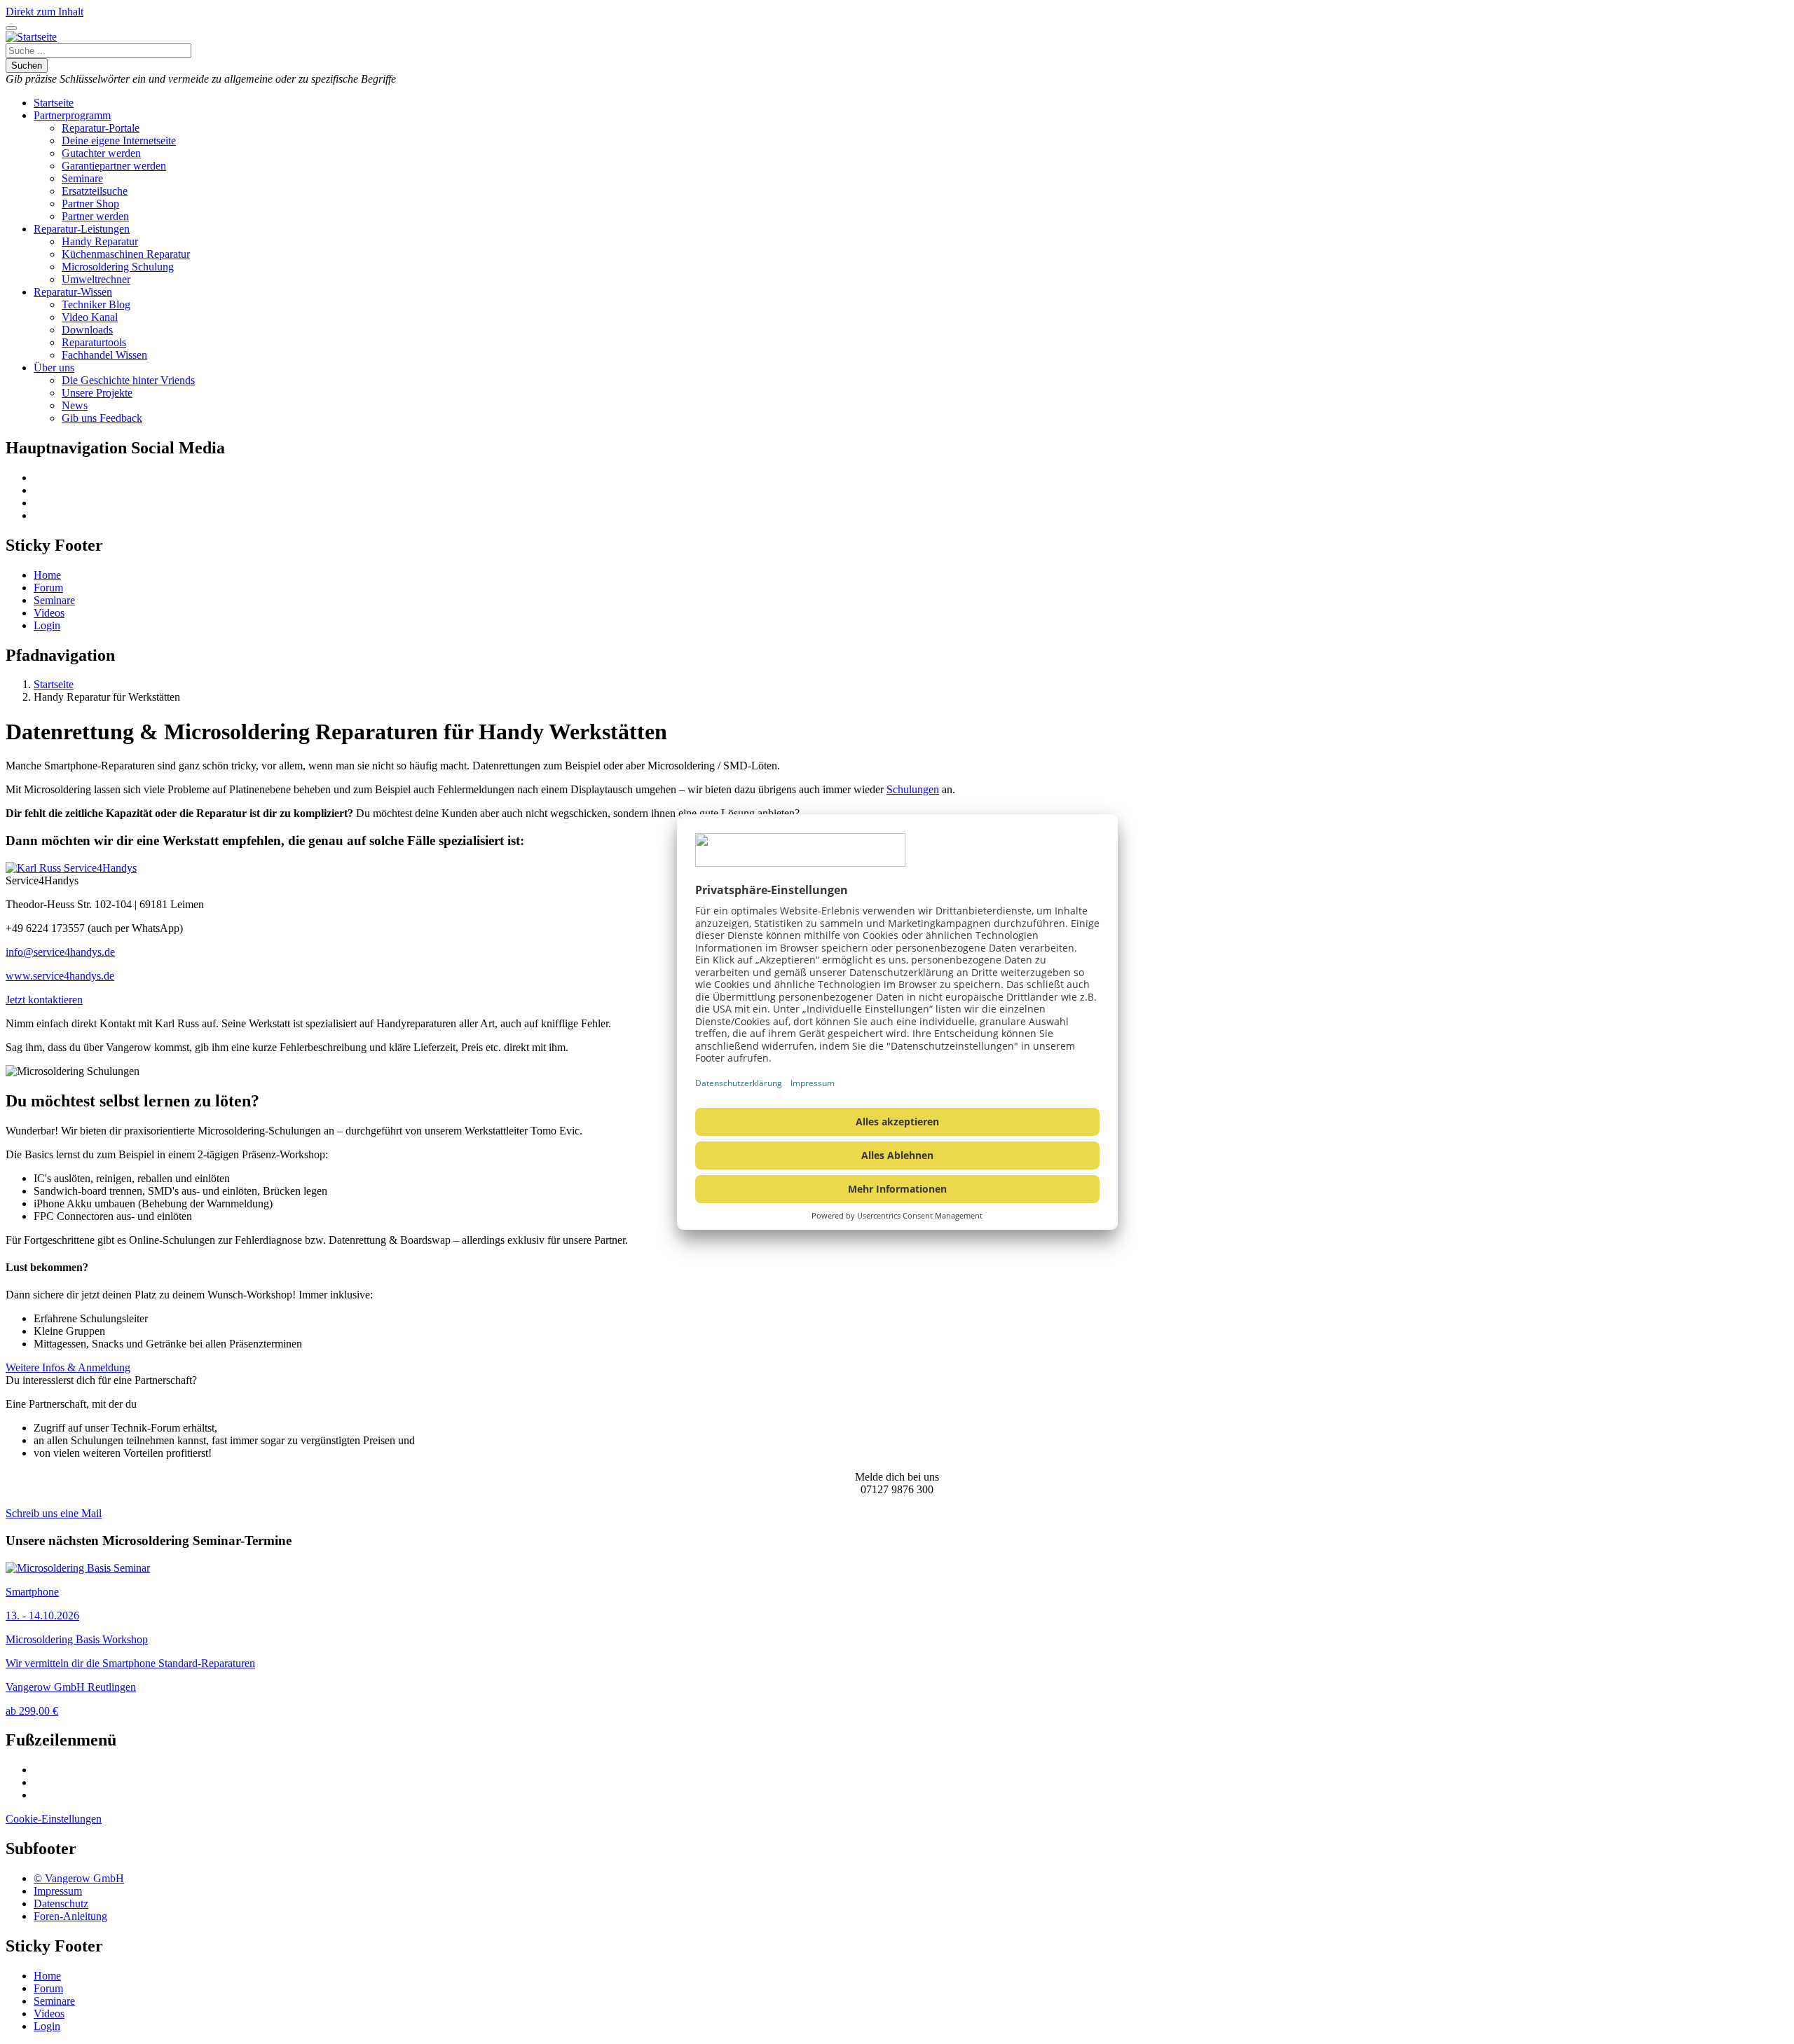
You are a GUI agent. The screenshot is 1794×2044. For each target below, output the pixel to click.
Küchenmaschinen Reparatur (126, 254)
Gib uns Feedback (102, 418)
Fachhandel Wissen (104, 355)
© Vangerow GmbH (79, 1878)
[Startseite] (31, 37)
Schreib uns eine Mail (54, 1513)
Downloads (87, 330)
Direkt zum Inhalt (44, 12)
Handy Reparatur (100, 241)
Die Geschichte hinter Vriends (128, 380)
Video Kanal (90, 317)
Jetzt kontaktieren (44, 1000)
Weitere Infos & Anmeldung (68, 1367)
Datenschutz (61, 1904)
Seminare (82, 178)
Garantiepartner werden (114, 166)
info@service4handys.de (60, 952)
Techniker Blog (96, 304)
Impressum (58, 1891)
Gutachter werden (101, 153)
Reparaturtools (94, 342)
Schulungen (913, 789)
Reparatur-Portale (101, 128)
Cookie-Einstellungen (54, 1819)
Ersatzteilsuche (95, 191)
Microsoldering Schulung (118, 267)
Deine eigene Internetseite (119, 140)
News (75, 405)
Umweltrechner (96, 279)
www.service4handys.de (60, 976)
